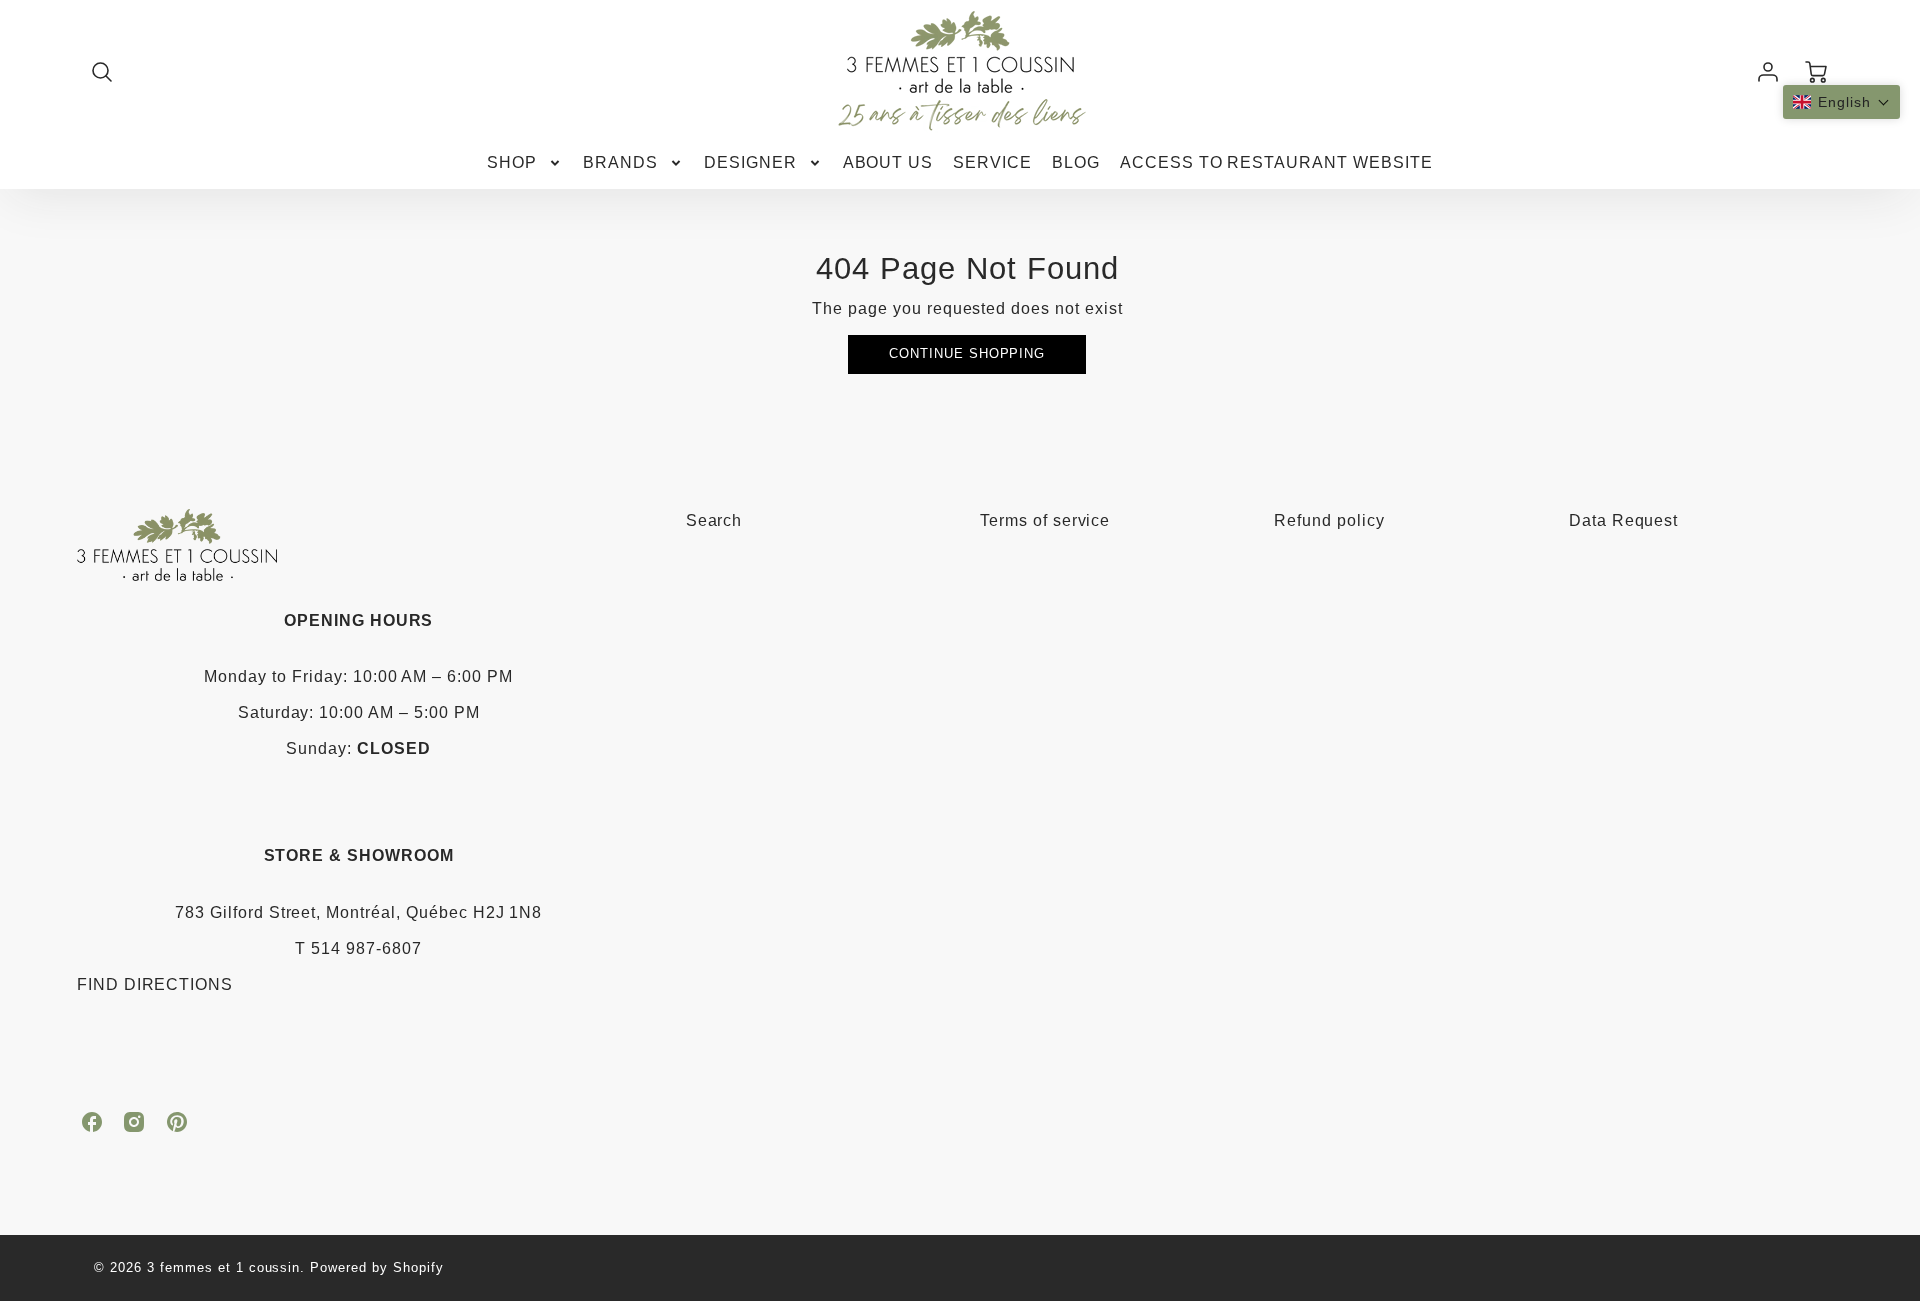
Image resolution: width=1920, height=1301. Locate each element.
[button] (1841, 102)
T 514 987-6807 (358, 948)
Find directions (155, 984)
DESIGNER (750, 162)
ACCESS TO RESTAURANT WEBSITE (1276, 162)
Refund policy (1329, 520)
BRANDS (620, 162)
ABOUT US (888, 162)
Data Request (1624, 520)
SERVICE (992, 162)
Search (714, 520)
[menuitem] (525, 163)
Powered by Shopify (376, 1267)
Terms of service (1045, 520)
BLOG (1076, 162)
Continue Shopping (967, 353)
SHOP (512, 162)
